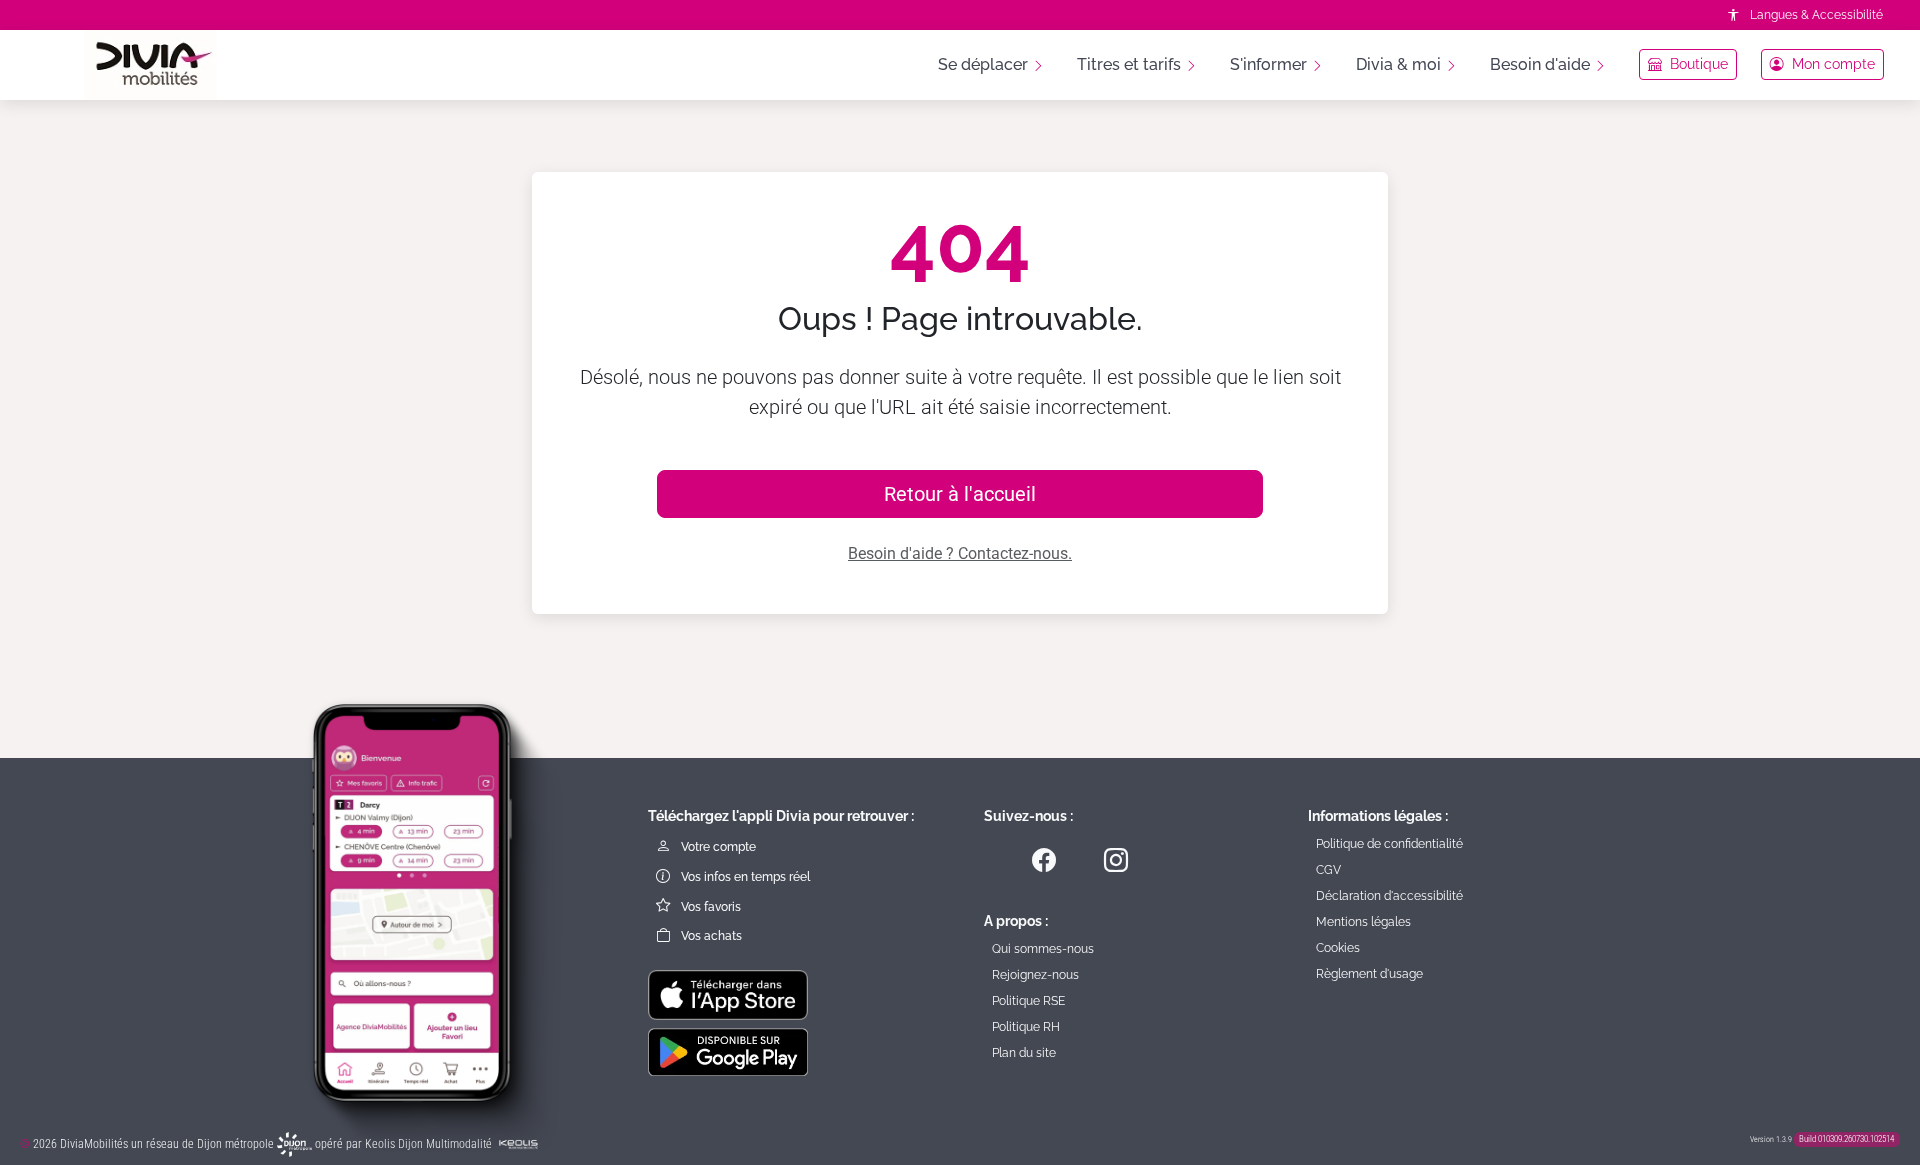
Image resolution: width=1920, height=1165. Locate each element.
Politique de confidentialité (1389, 844)
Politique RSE (1028, 1001)
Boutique (1697, 64)
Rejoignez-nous (1035, 975)
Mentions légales (1363, 922)
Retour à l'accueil (960, 494)
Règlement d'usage (1369, 974)
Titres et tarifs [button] (1131, 64)
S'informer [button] (1270, 64)
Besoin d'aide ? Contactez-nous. (960, 553)
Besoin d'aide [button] (1542, 64)
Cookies (1338, 948)
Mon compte (1831, 64)
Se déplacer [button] (985, 64)
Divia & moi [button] (1400, 64)
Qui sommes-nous (1043, 949)
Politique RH (1026, 1027)
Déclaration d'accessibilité (1389, 896)
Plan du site (1024, 1053)
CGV (1328, 870)
